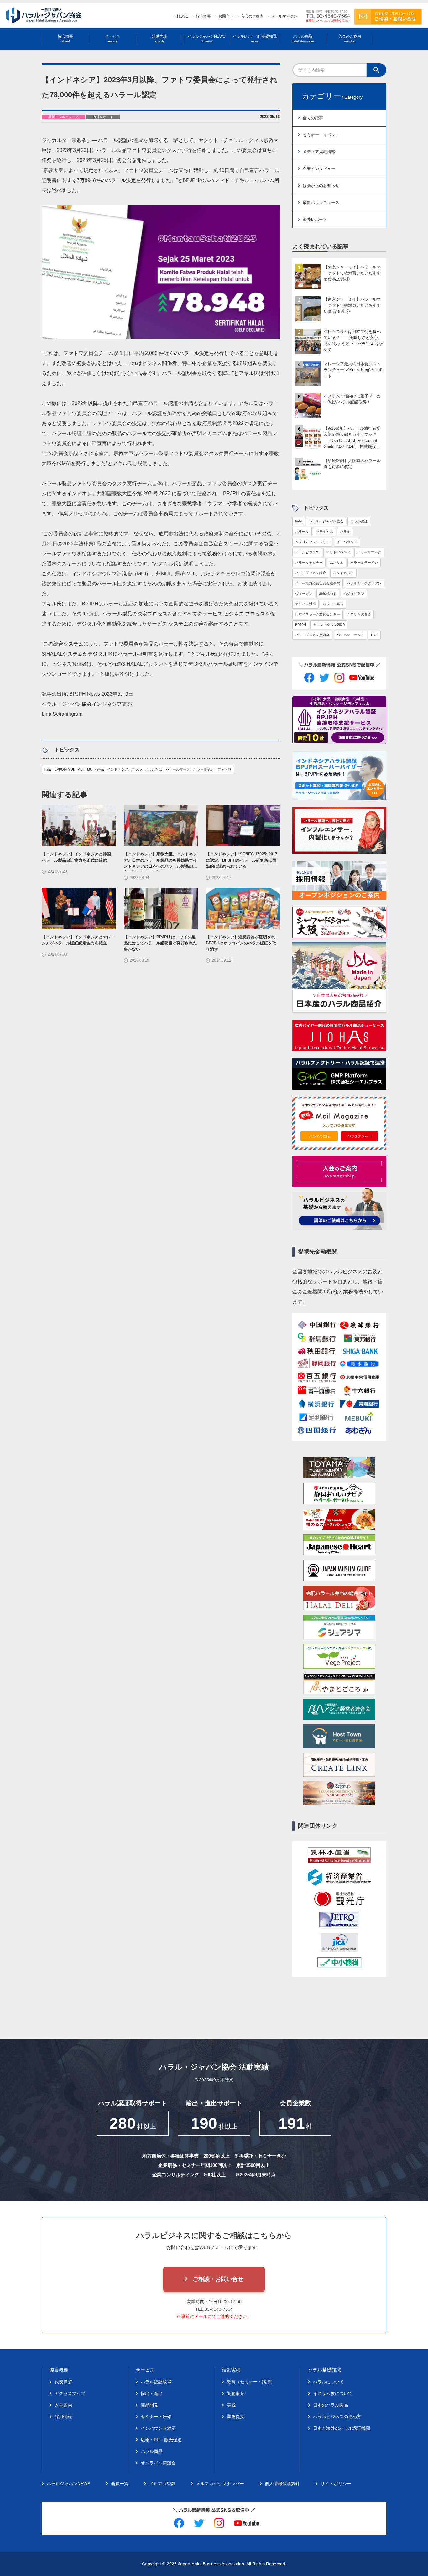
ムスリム (337, 563)
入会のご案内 (252, 16)
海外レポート (315, 219)
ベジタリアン (354, 594)
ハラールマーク (369, 552)
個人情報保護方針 (282, 2484)
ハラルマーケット (350, 635)
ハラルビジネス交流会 (312, 635)
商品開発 (149, 2405)
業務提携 (236, 2417)
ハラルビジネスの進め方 (337, 2417)
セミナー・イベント (321, 135)
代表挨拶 (63, 2382)
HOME (183, 16)
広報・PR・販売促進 (161, 2440)
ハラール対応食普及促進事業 (318, 583)
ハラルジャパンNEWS (206, 39)
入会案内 (63, 2405)
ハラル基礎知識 (324, 2370)
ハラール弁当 (333, 604)
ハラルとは (324, 532)
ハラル (345, 532)
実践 (231, 2405)
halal (299, 521)
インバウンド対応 (158, 2428)
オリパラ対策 (305, 604)
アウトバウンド (338, 552)
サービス (112, 39)
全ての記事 (313, 118)
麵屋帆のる (328, 594)
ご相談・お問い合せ (218, 2279)
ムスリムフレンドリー (312, 542)
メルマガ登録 (319, 1136)
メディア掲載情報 (319, 152)
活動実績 (159, 39)
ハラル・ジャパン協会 (326, 521)
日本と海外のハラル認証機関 (342, 2428)
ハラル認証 (359, 521)
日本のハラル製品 (331, 2405)
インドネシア (343, 573)
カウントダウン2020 (329, 625)
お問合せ (226, 16)
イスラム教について (333, 2393)
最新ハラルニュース (321, 203)
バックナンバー (360, 1136)
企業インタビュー (319, 169)
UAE (374, 635)
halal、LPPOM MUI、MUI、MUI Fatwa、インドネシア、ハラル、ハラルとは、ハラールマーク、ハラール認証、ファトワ (138, 769)
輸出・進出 (152, 2393)
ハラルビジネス (307, 552)
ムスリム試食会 (359, 614)
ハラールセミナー (309, 563)
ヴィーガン (304, 594)
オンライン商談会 (158, 2463)
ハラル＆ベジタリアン (364, 583)
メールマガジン (284, 16)
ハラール (302, 532)
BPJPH (301, 625)
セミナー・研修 (156, 2417)
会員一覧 (120, 2484)
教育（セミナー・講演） (251, 2382)
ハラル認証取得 (156, 2382)
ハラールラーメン (364, 563)
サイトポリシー (336, 2484)
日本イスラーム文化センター (318, 614)
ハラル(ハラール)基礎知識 (255, 39)
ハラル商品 (303, 39)
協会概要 (203, 16)
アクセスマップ (70, 2393)
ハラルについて (328, 2382)
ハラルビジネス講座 (311, 573)
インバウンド (347, 542)
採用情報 (63, 2417)
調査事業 (236, 2393)
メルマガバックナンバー (220, 2484)
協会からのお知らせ (321, 186)
